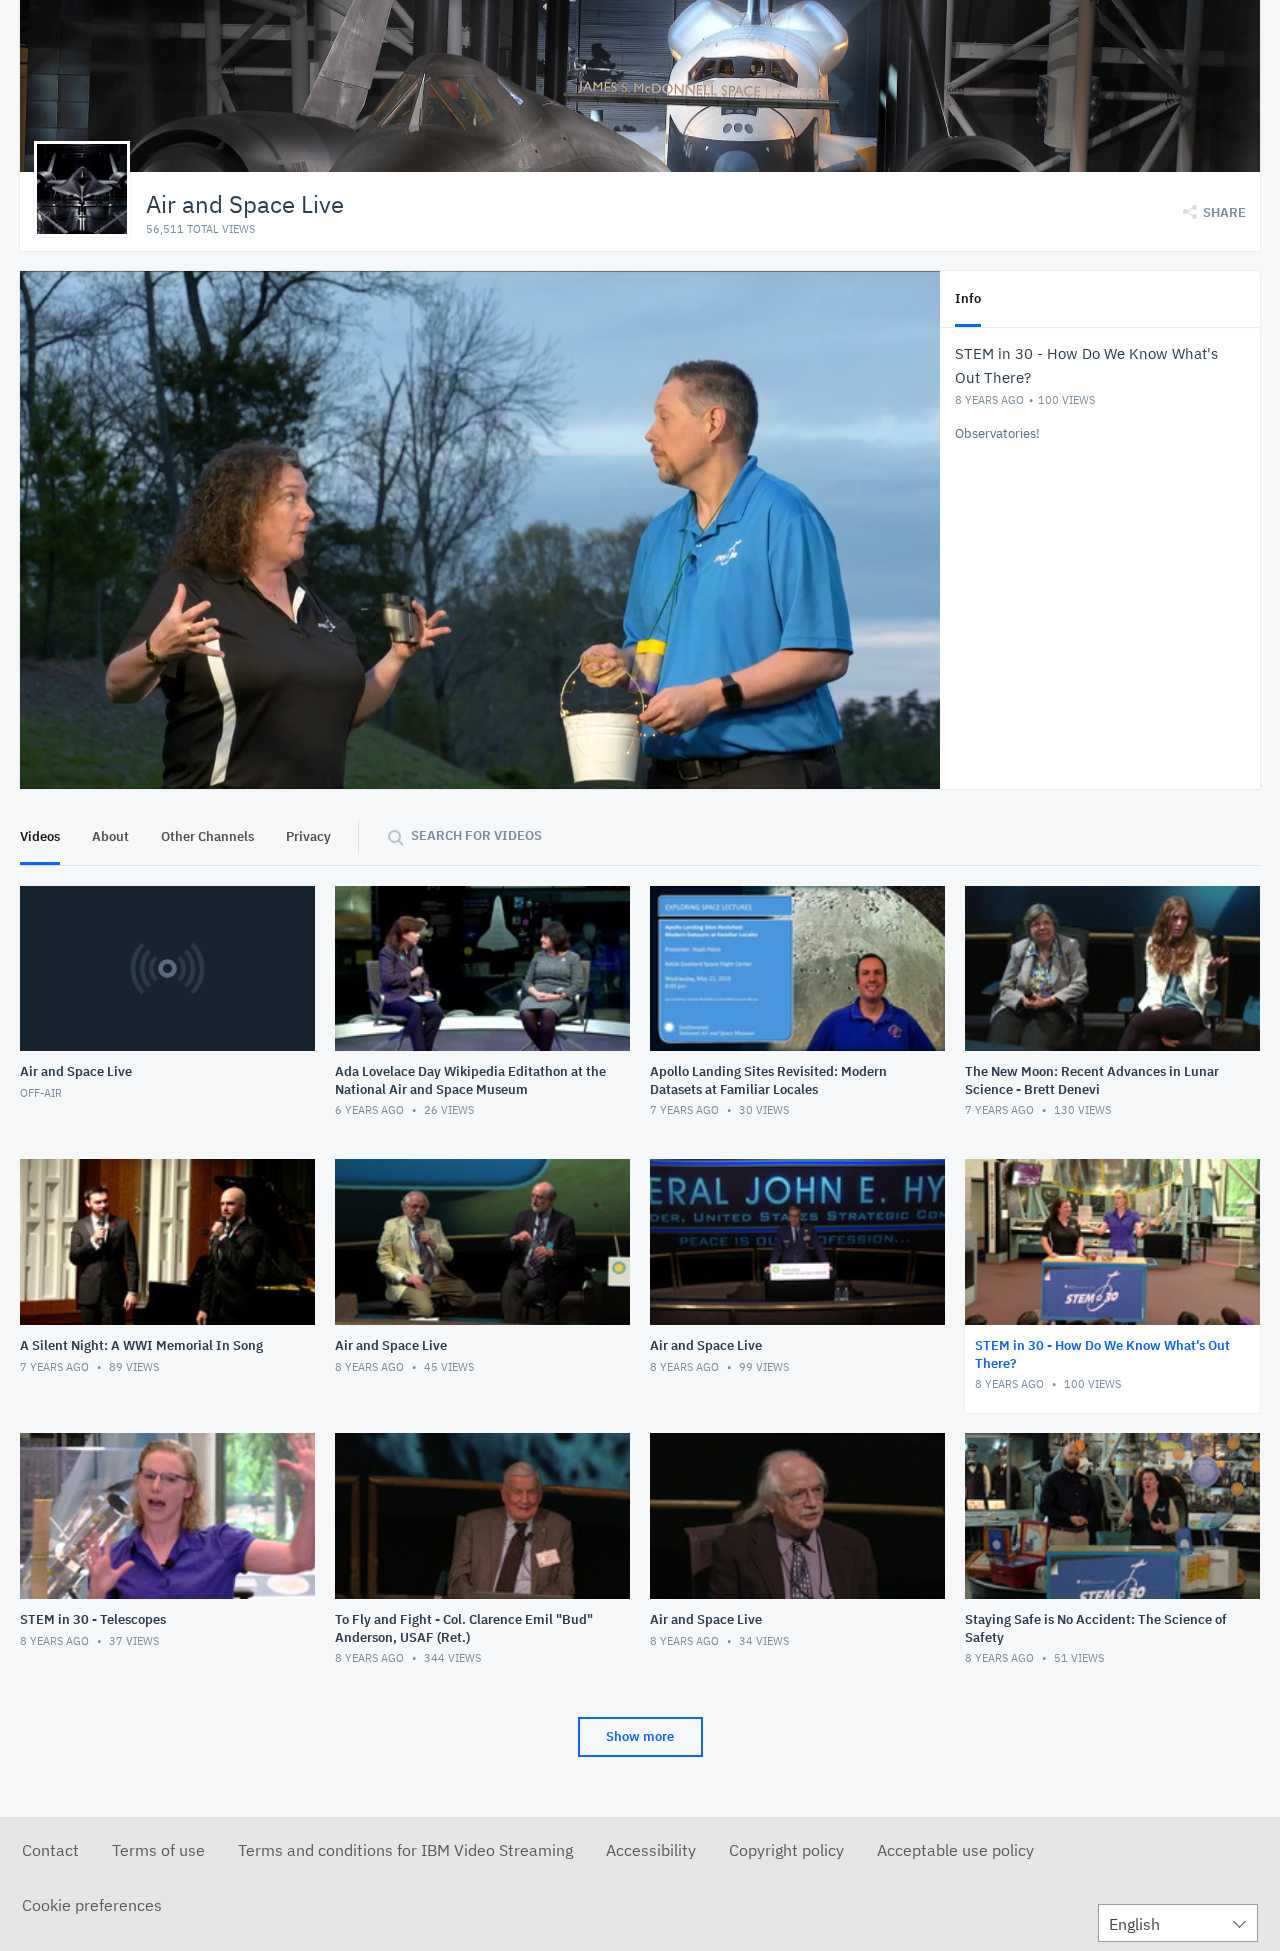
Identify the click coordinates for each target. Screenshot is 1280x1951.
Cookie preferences (92, 1905)
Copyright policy (786, 1850)
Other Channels (207, 836)
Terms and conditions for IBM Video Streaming (405, 1850)
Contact (50, 1850)
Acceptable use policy (955, 1850)
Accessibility (651, 1850)
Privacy (308, 836)
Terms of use (158, 1850)
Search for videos (476, 835)
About (110, 836)
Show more (640, 1736)
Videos (40, 836)
